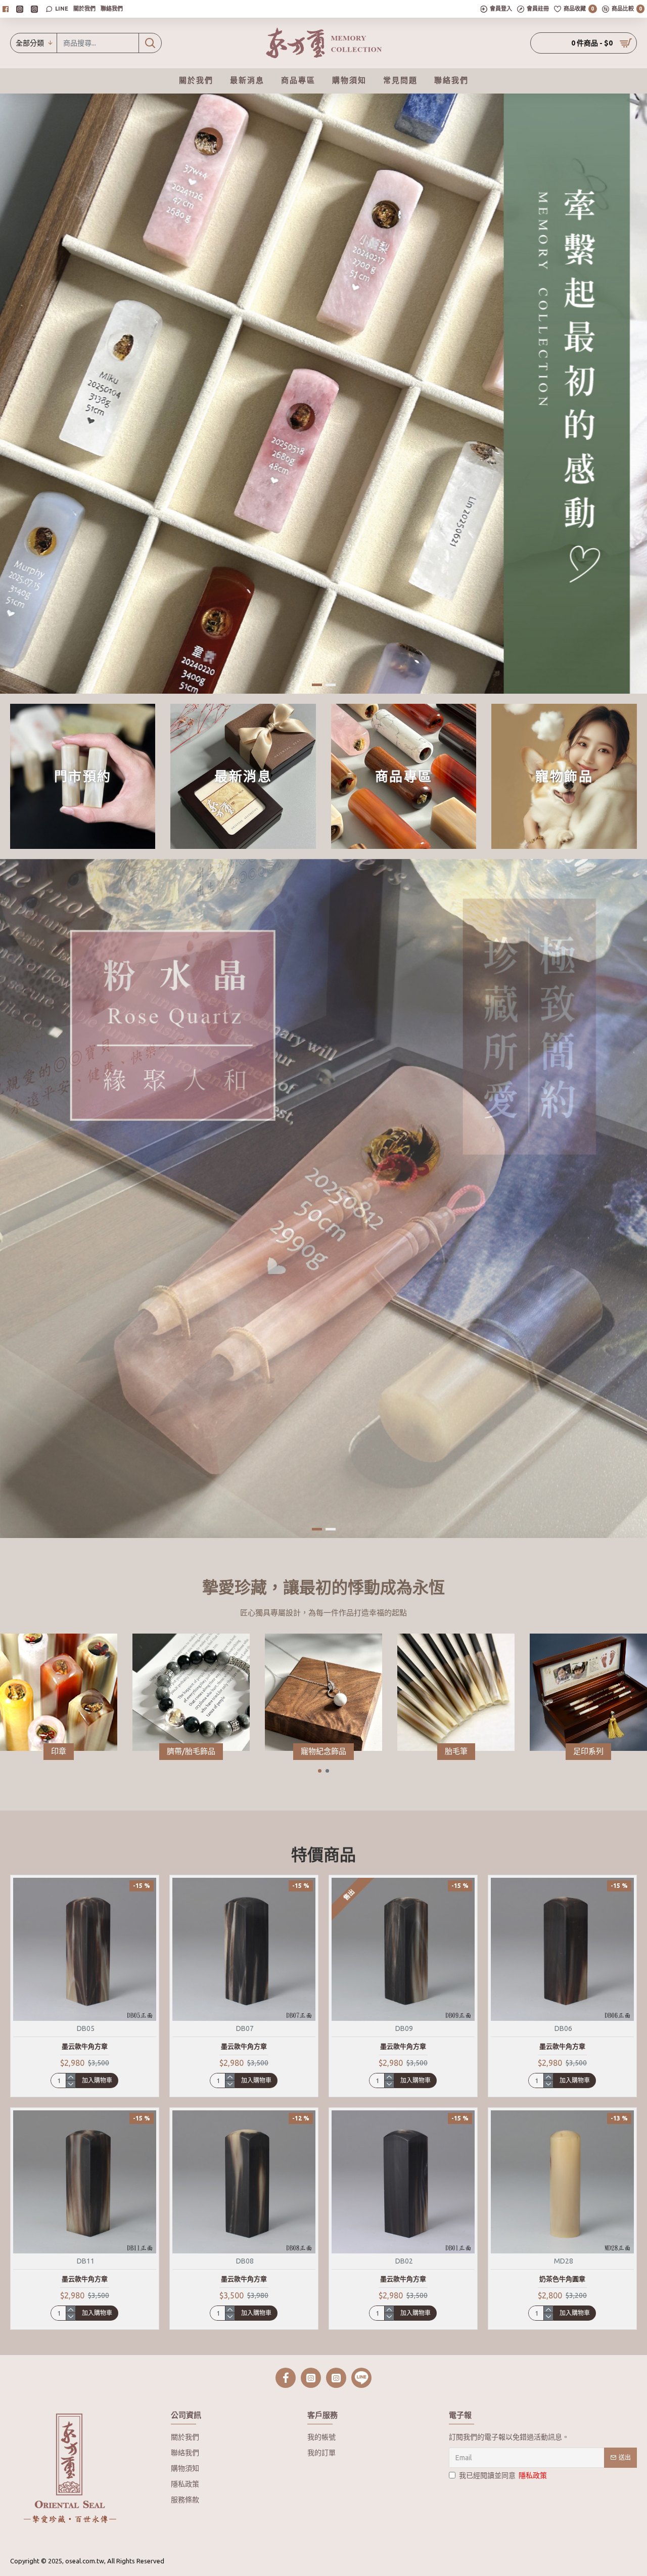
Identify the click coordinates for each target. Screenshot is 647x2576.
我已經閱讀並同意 (503, 2475)
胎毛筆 (456, 1751)
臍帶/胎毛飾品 (191, 1751)
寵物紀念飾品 (323, 1751)
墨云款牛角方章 (85, 2046)
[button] (320, 1771)
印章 (59, 1751)
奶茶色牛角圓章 (562, 2279)
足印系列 (588, 1751)
